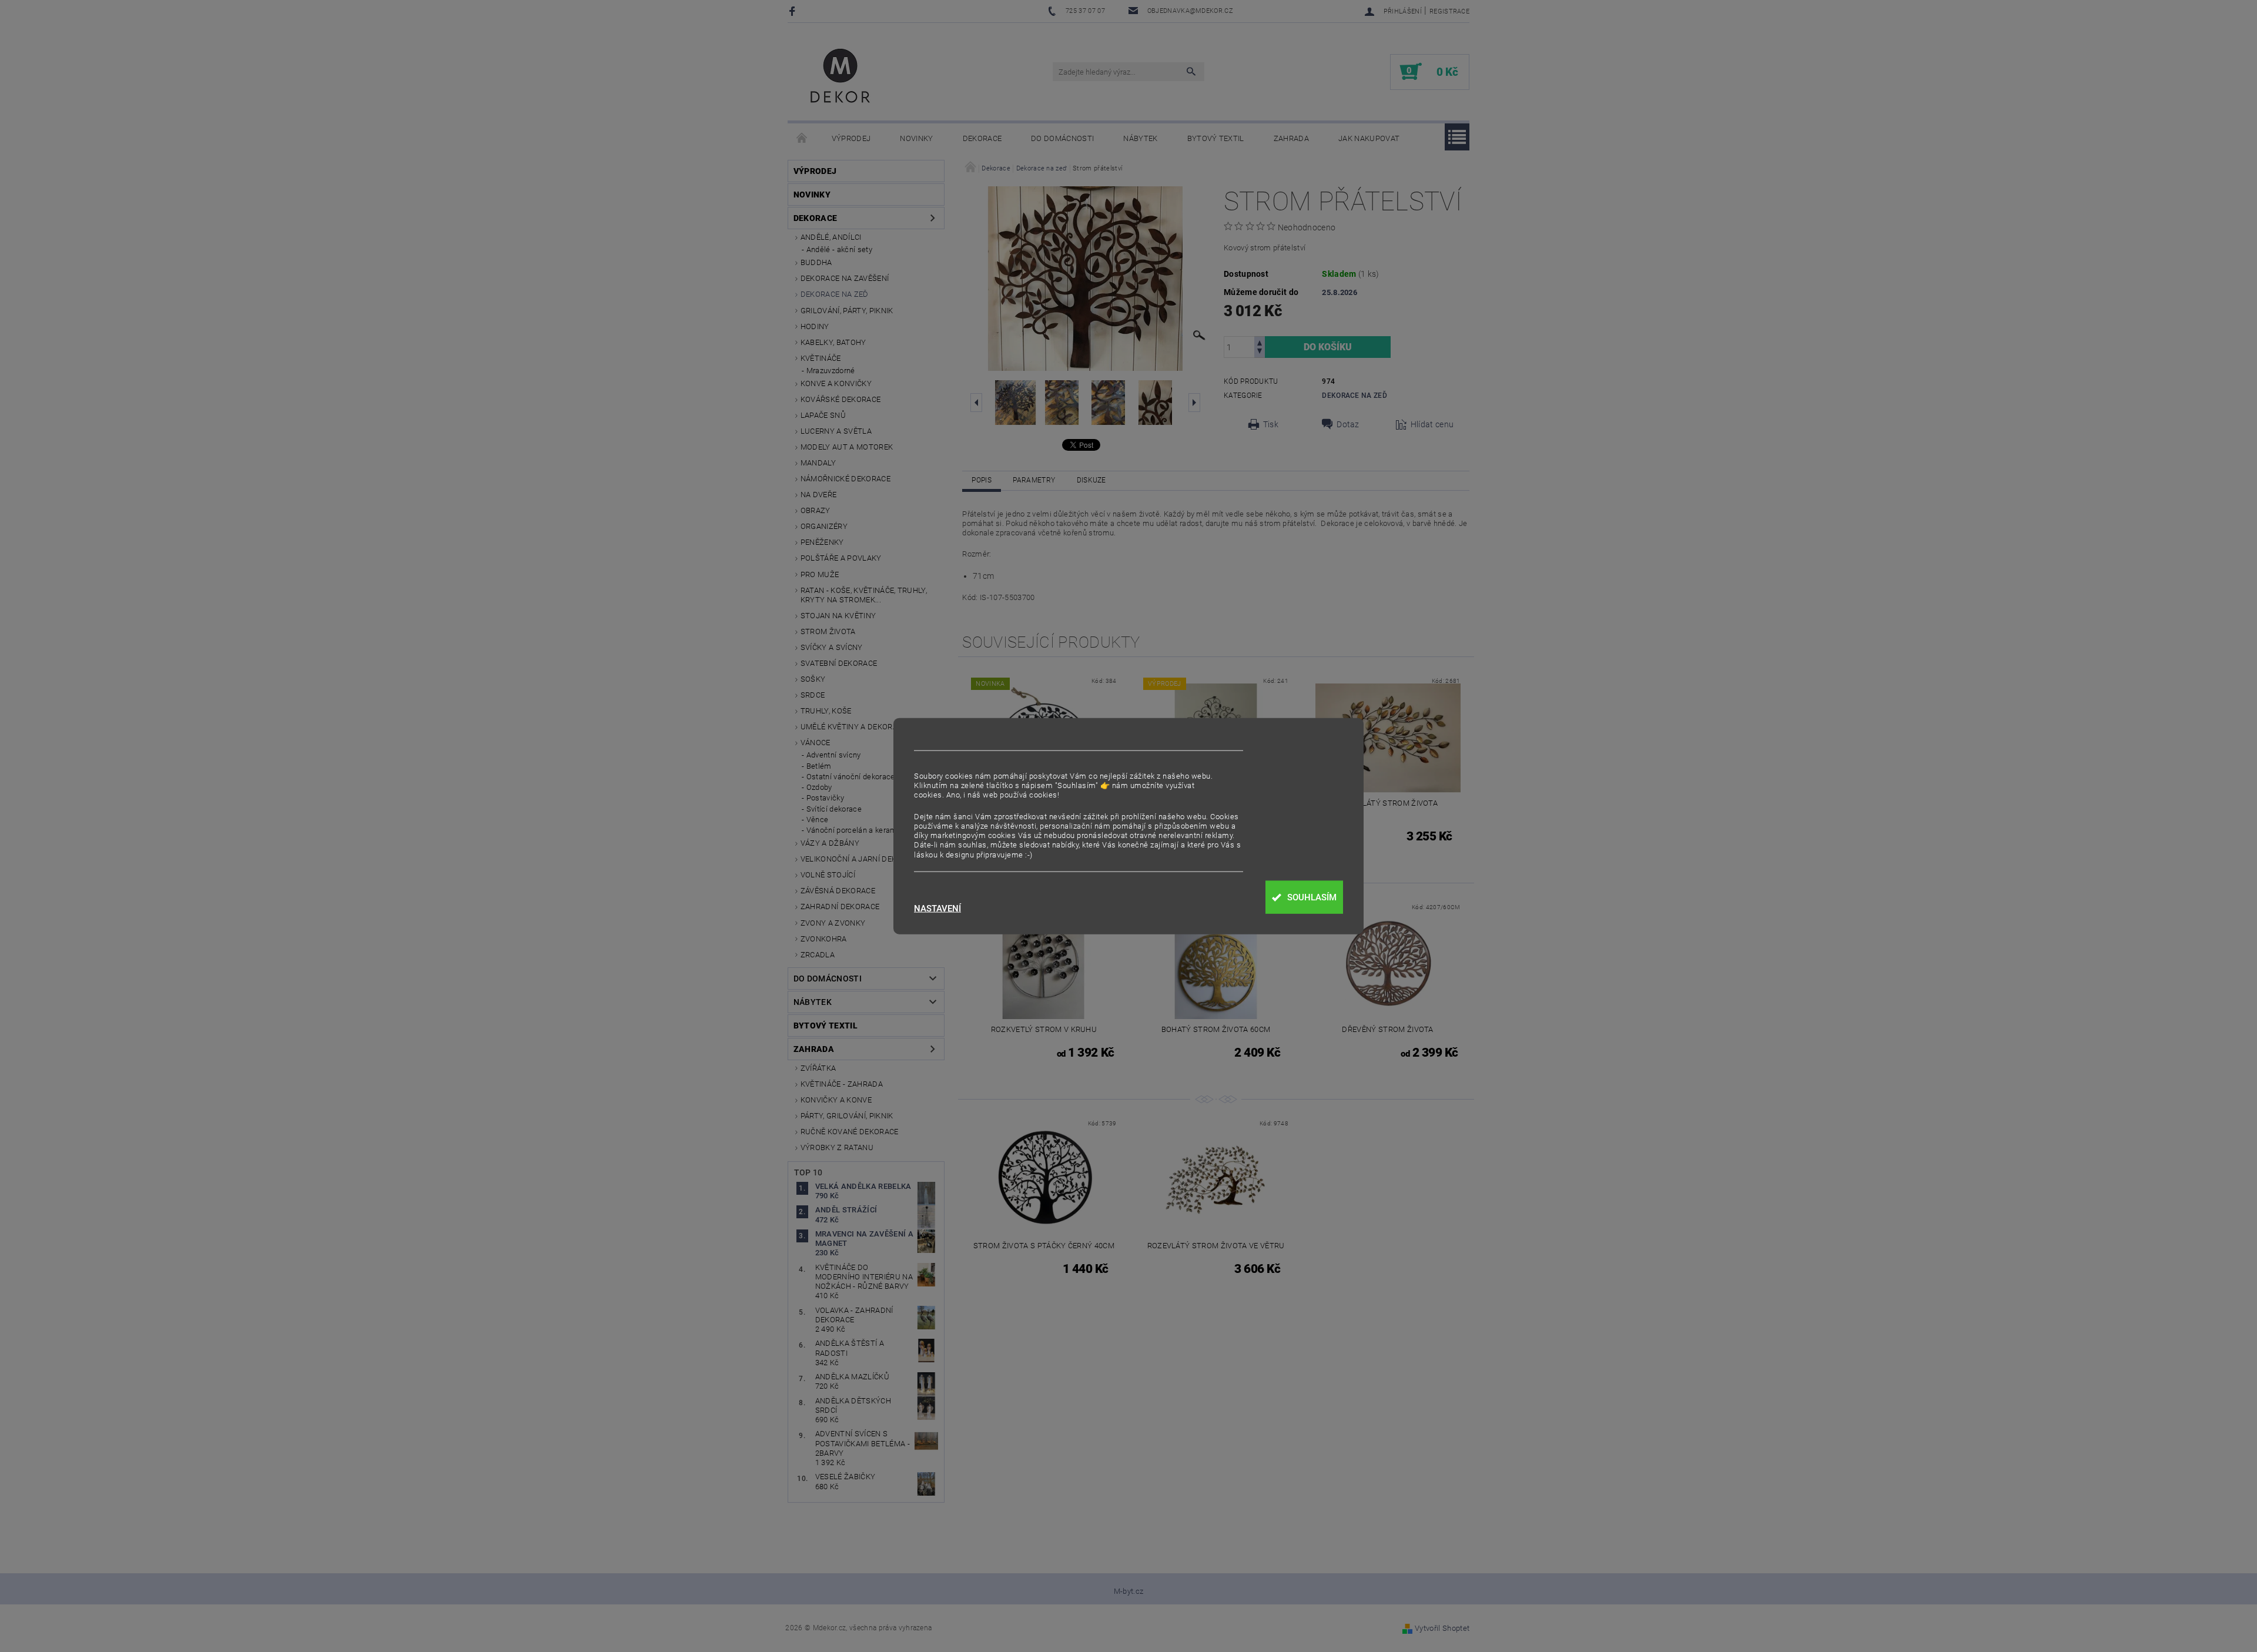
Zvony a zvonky (833, 923)
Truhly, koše (826, 711)
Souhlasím (1312, 897)
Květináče (821, 358)
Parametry (1034, 480)
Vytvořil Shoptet (1442, 1628)
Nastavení (937, 909)
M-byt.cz (1129, 1591)
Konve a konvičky (836, 383)
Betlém (819, 766)
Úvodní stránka (802, 139)
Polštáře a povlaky (841, 558)
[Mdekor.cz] (840, 78)
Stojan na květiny (838, 616)
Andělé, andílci (831, 237)
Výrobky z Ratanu (837, 1147)
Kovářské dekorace (840, 399)
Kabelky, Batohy (833, 342)
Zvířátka (818, 1068)
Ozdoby (819, 787)
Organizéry (824, 526)
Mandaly (818, 463)
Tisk (1271, 424)
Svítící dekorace (834, 809)
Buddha (816, 262)
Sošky (813, 679)
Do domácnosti (1062, 138)
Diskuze (1091, 480)
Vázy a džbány (830, 843)
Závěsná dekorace (838, 891)
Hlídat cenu (1432, 424)
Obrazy (816, 510)
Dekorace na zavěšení (845, 278)
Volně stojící (828, 875)
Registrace (1449, 11)
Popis (982, 480)
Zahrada (1291, 138)
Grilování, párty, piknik (847, 311)
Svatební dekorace (839, 663)
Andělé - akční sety (839, 249)
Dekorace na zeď (835, 294)
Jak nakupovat (1369, 138)
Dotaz (1348, 424)
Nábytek (1140, 138)
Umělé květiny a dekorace (854, 727)
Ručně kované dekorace (850, 1132)
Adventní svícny (834, 755)
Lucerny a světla (836, 431)
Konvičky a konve (836, 1100)
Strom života (828, 631)
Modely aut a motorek (847, 447)
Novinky (916, 138)
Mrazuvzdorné (831, 371)
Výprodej (851, 138)
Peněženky (822, 542)
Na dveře (819, 495)
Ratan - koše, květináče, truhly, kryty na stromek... (864, 595)
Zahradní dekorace (840, 907)
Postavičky (825, 798)
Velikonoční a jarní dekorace (861, 859)
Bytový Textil (1216, 138)
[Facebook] (794, 11)
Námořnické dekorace (845, 479)
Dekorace (982, 138)
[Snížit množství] (1260, 352)
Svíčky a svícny (832, 647)
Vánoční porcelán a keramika (857, 830)
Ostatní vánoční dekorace (851, 777)
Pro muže (820, 574)
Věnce (818, 820)
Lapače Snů (823, 415)
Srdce (813, 695)
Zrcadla (818, 955)
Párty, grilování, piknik (847, 1116)
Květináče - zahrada (842, 1084)
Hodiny (815, 326)
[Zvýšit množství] (1260, 342)
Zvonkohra (824, 939)
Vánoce (816, 743)
